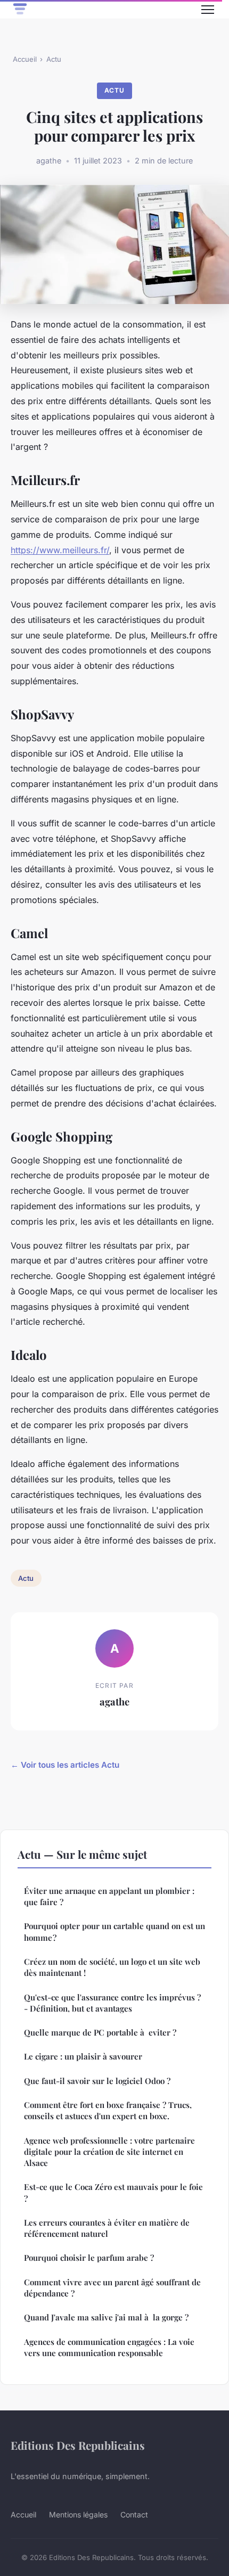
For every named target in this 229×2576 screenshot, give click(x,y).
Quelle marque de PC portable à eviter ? (100, 2032)
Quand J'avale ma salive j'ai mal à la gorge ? (106, 2317)
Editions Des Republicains (78, 2445)
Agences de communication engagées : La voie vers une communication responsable (109, 2347)
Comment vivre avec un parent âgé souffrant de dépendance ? (112, 2288)
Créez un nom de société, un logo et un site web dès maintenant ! (112, 1967)
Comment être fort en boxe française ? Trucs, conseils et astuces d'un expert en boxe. (108, 2110)
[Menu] (208, 10)
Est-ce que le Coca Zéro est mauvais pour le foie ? (113, 2192)
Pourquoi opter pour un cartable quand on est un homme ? (114, 1931)
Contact (134, 2515)
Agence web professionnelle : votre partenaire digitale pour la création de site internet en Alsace (109, 2152)
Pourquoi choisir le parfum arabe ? (89, 2258)
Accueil (25, 59)
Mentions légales (78, 2515)
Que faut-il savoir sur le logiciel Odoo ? (97, 2081)
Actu (54, 59)
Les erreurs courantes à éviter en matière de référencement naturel (107, 2228)
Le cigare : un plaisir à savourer (83, 2056)
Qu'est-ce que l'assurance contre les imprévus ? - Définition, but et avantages (112, 2003)
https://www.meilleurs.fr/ (60, 550)
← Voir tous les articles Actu (65, 1765)
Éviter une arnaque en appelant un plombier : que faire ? (109, 1896)
